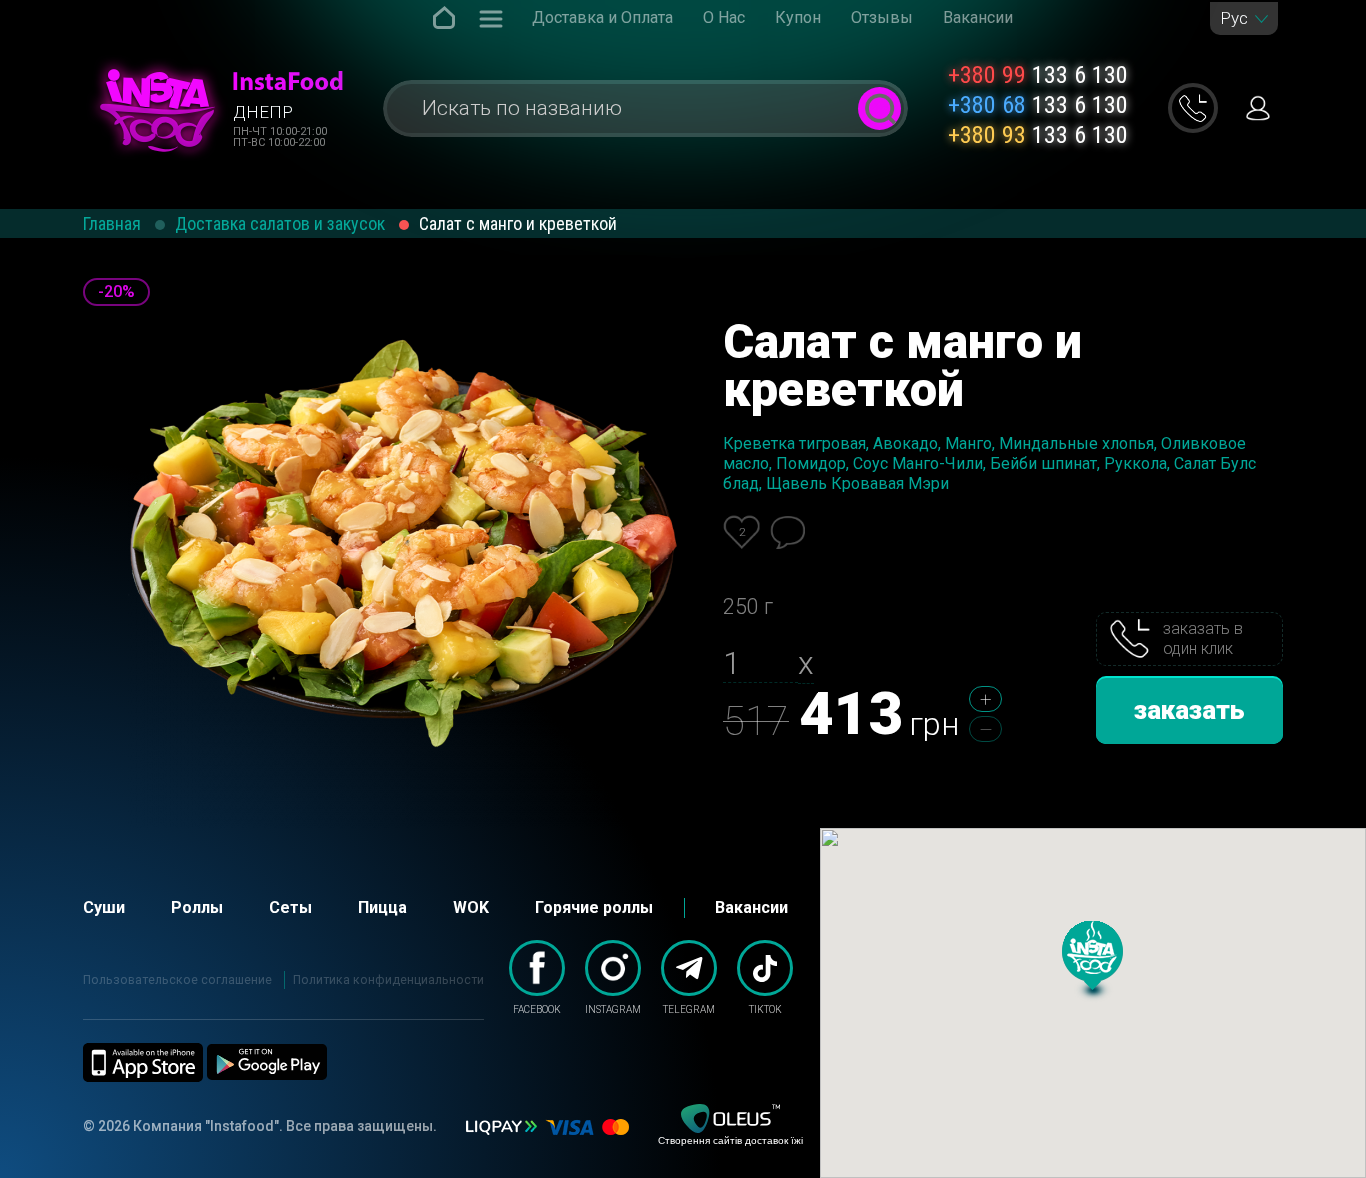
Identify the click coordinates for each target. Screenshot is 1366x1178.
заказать (1189, 710)
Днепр (263, 112)
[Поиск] (879, 108)
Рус (1234, 18)
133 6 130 (1038, 75)
